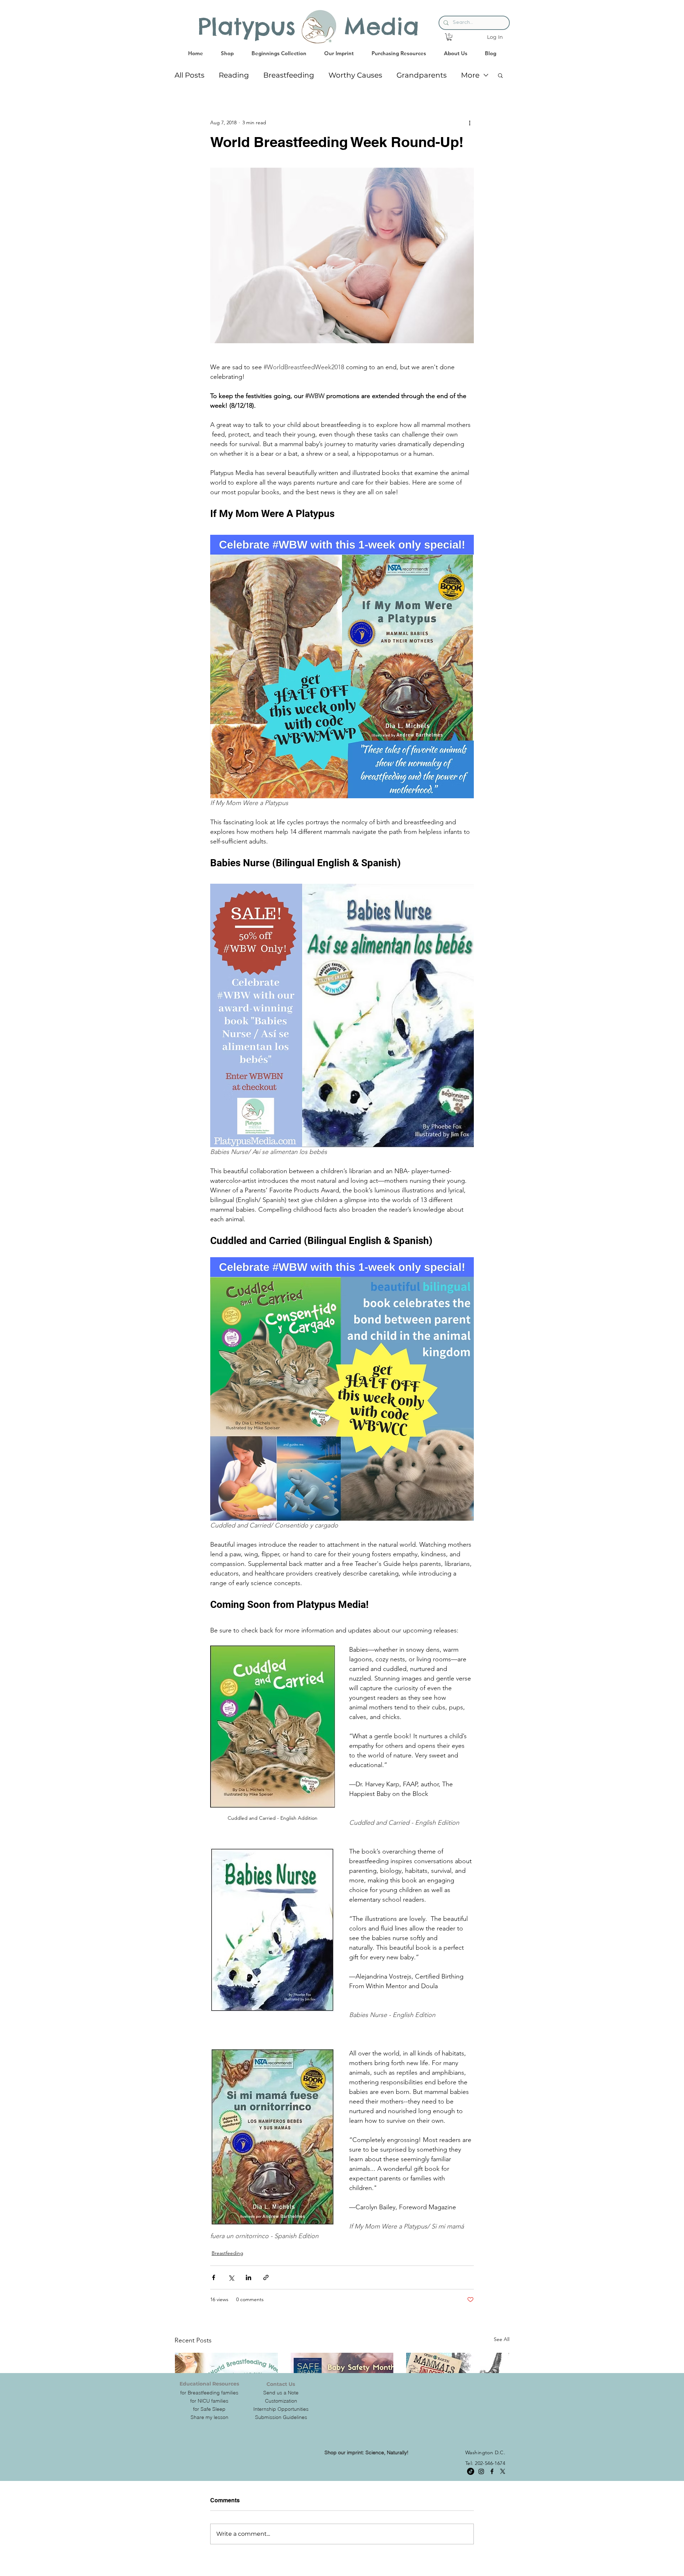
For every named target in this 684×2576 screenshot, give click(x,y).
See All (502, 2339)
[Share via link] (266, 2277)
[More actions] (470, 122)
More (470, 75)
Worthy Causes (355, 75)
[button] (449, 37)
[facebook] (492, 2471)
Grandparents (422, 75)
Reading (234, 75)
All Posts (190, 75)
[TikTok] (471, 2471)
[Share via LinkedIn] (248, 2277)
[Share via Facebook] (214, 2277)
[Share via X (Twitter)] (231, 2277)
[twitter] (503, 2471)
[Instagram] (481, 2471)
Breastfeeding (289, 75)
